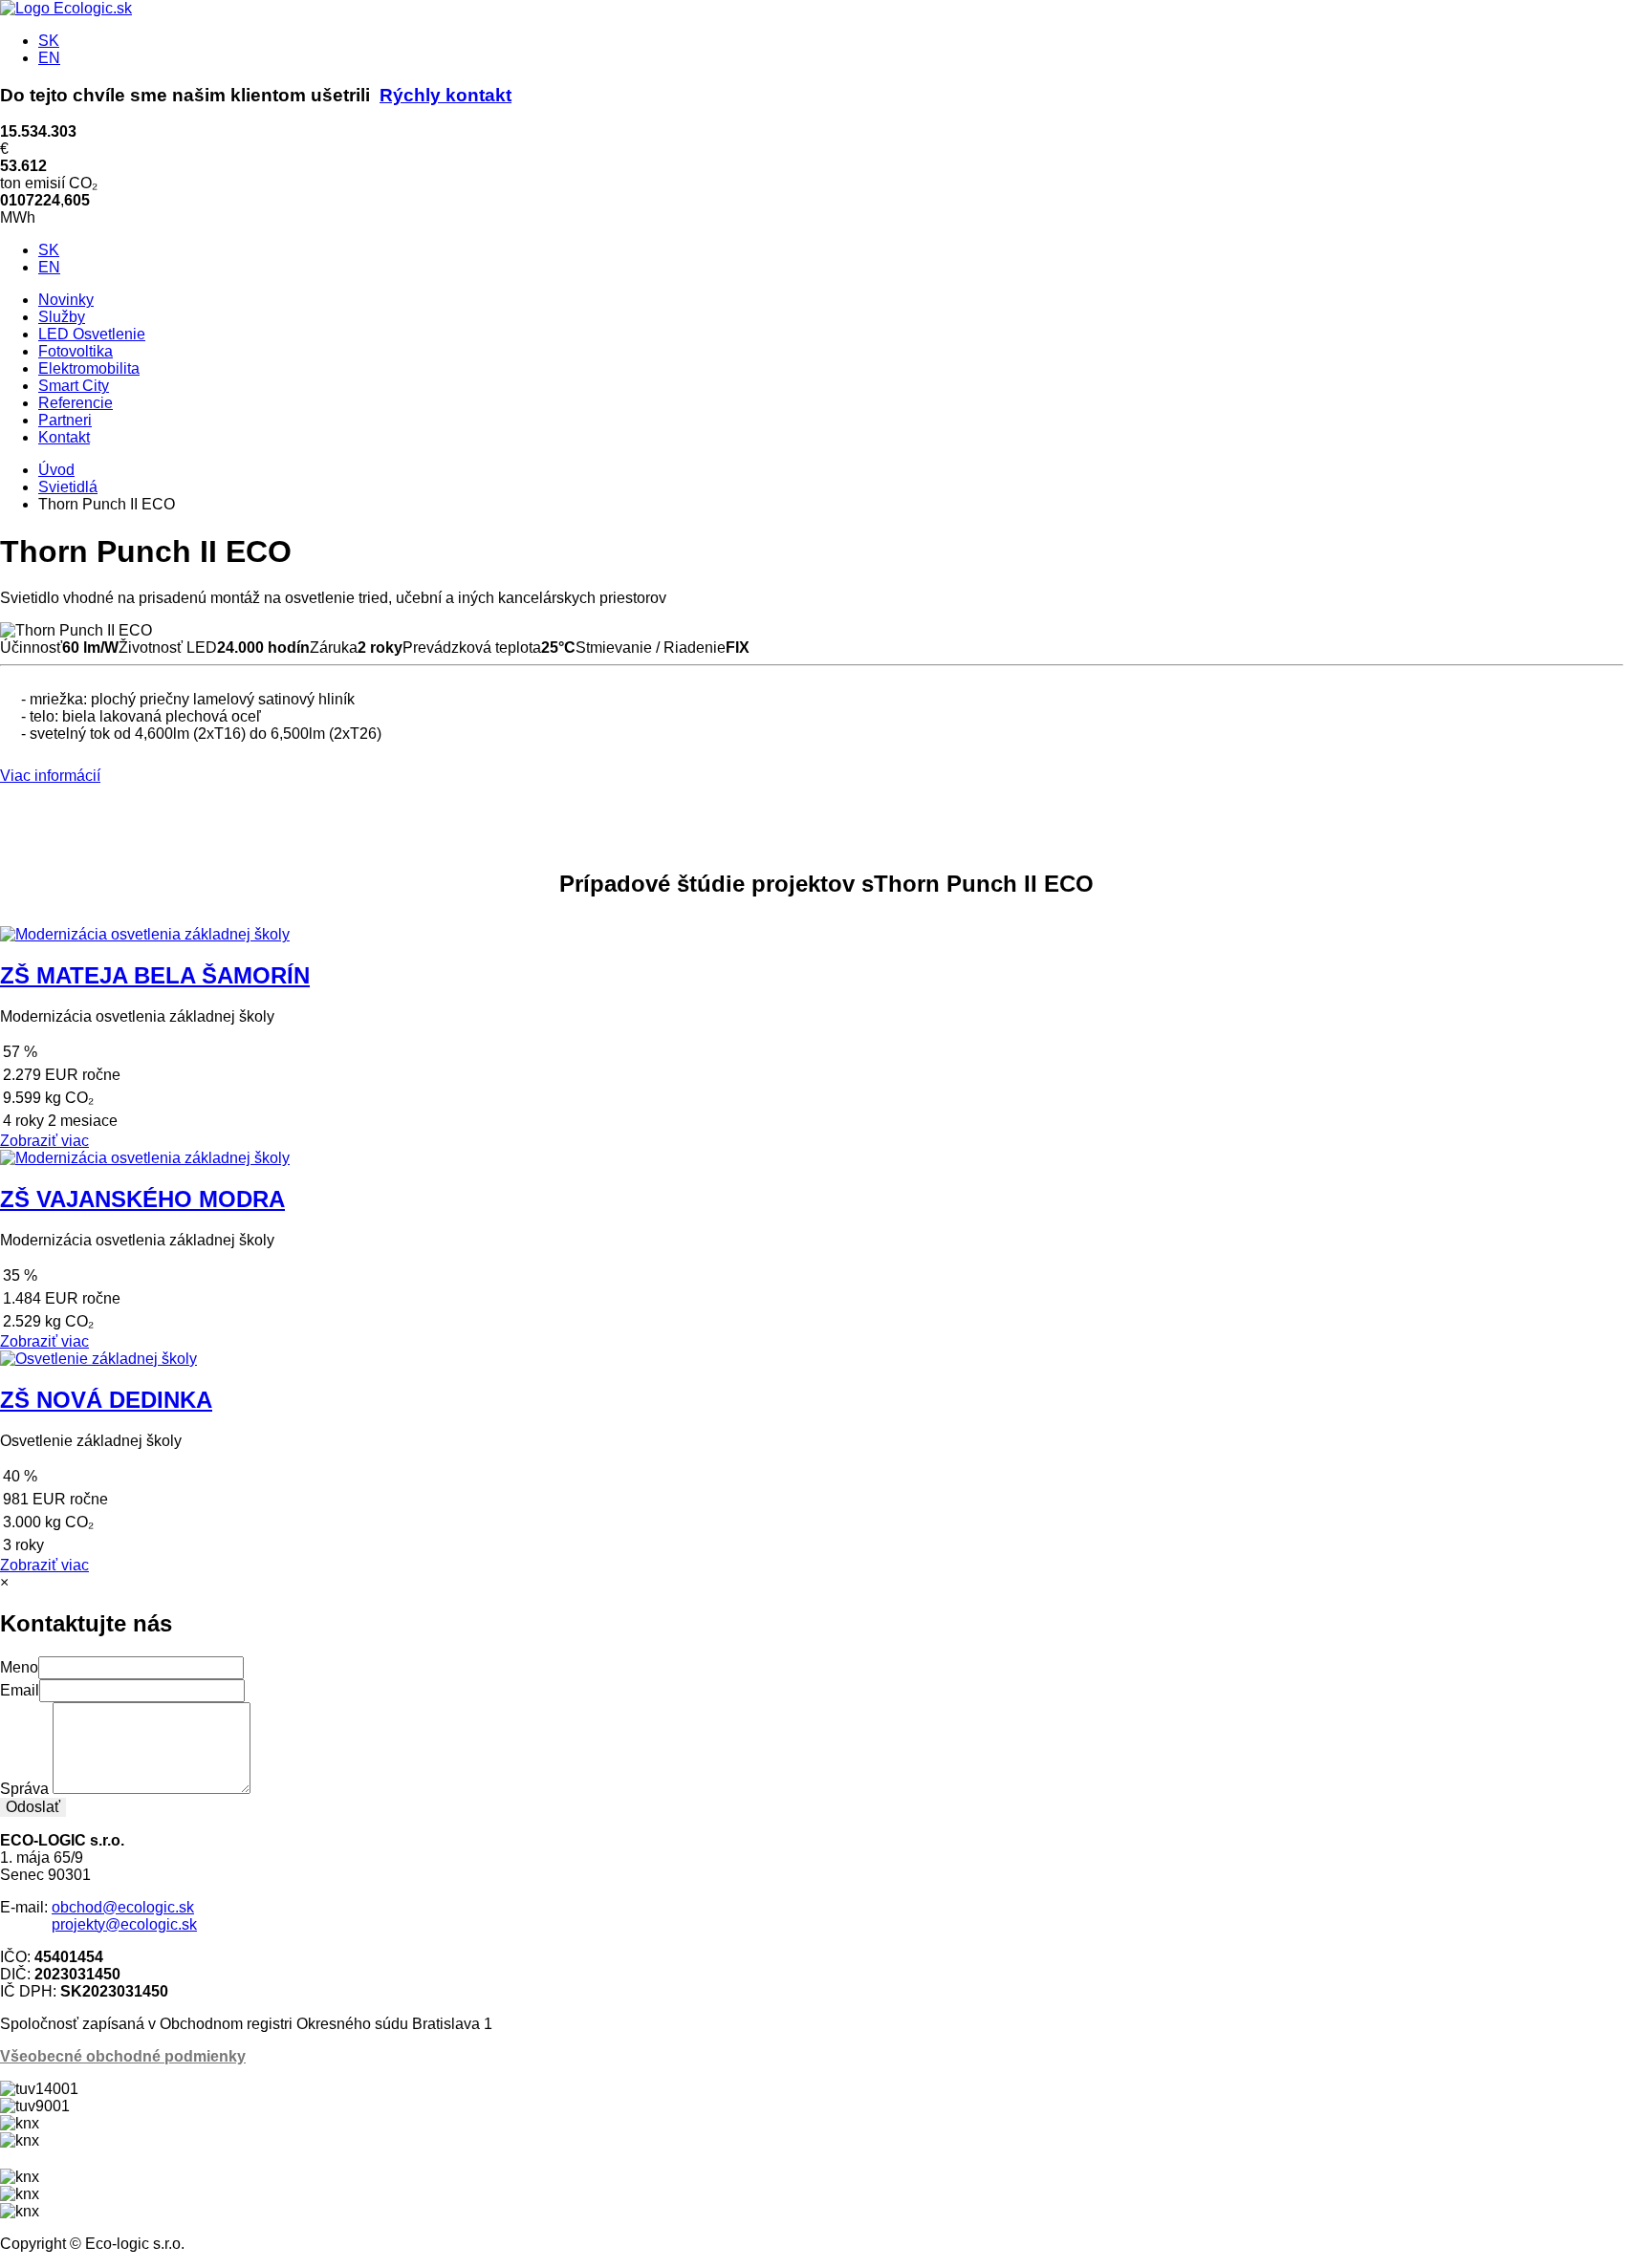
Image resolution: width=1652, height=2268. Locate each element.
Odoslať (33, 1807)
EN (49, 58)
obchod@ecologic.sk (123, 1907)
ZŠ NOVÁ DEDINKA (106, 1400)
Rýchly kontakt (446, 95)
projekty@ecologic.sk (124, 1924)
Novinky (66, 300)
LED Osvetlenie (92, 334)
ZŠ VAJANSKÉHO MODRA (142, 1199)
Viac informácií (50, 776)
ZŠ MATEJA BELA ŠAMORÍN (155, 975)
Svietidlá (68, 487)
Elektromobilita (89, 368)
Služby (62, 317)
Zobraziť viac (44, 1141)
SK (49, 41)
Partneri (65, 420)
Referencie (76, 403)
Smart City (74, 386)
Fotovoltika (76, 351)
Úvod (56, 470)
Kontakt (64, 437)
